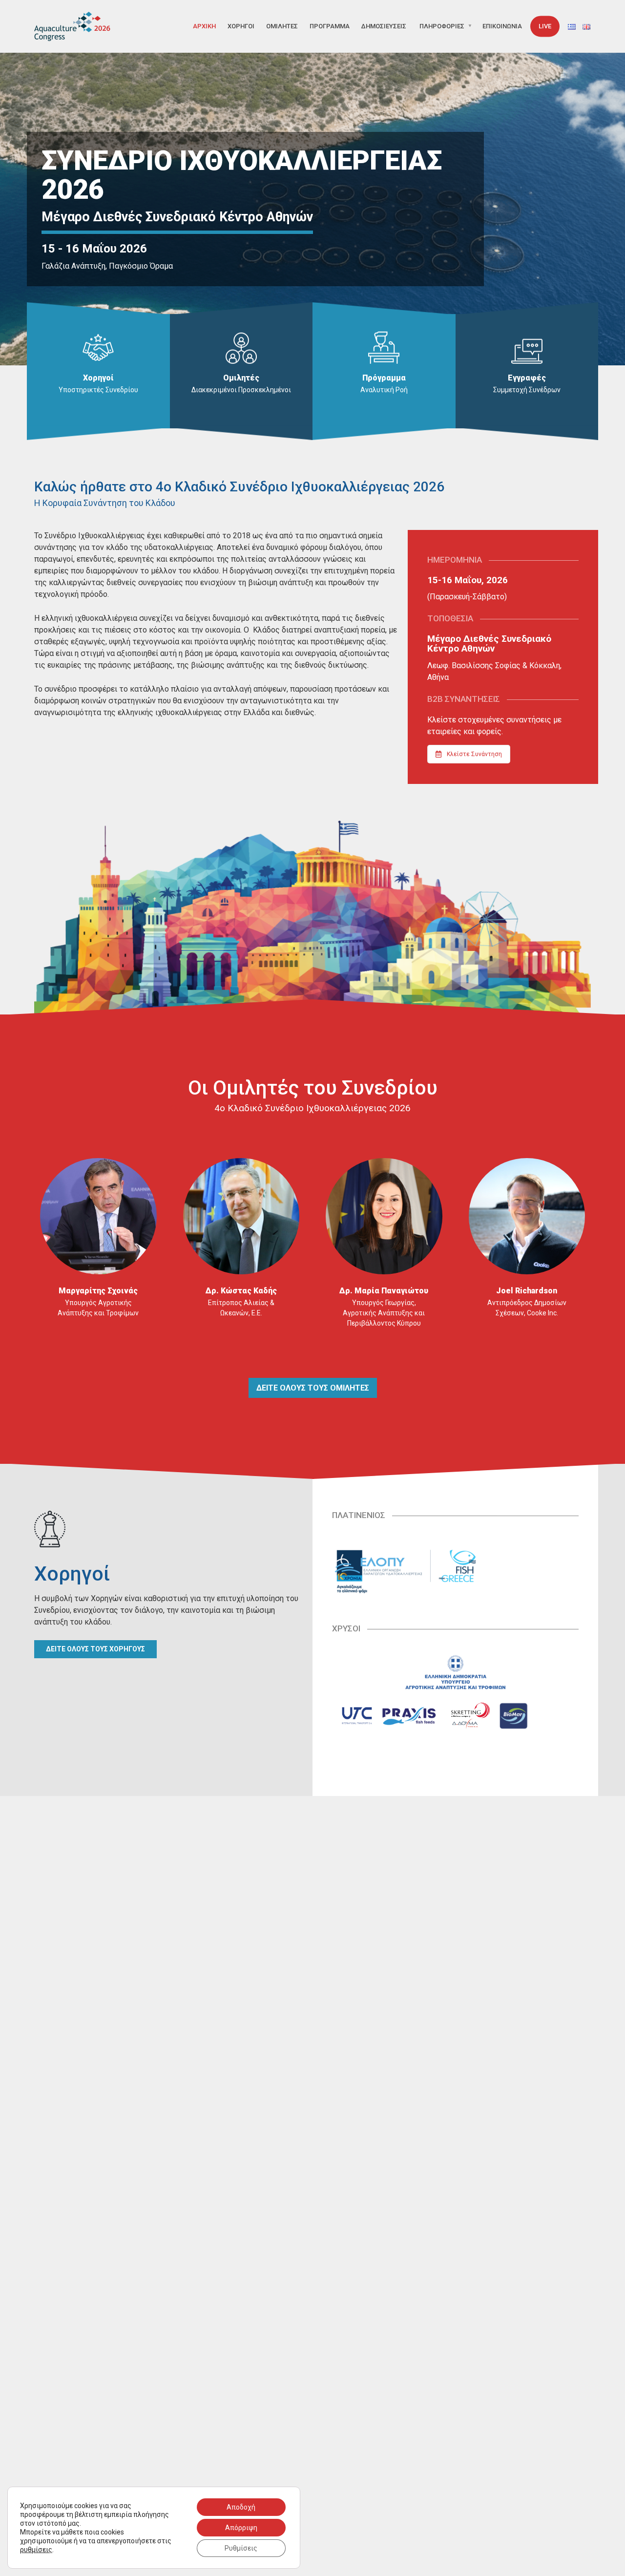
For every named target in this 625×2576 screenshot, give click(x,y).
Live (545, 26)
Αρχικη (204, 26)
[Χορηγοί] (98, 347)
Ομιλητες (282, 26)
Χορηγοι (241, 26)
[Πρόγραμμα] (384, 347)
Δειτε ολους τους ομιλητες (313, 1388)
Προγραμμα (330, 26)
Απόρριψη (241, 2528)
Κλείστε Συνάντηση (474, 754)
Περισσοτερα (98, 1341)
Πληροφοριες (442, 26)
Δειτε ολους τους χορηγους (95, 1649)
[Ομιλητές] (241, 347)
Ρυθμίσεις (241, 2548)
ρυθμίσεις (36, 2550)
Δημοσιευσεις (384, 26)
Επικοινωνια (502, 26)
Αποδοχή (241, 2507)
